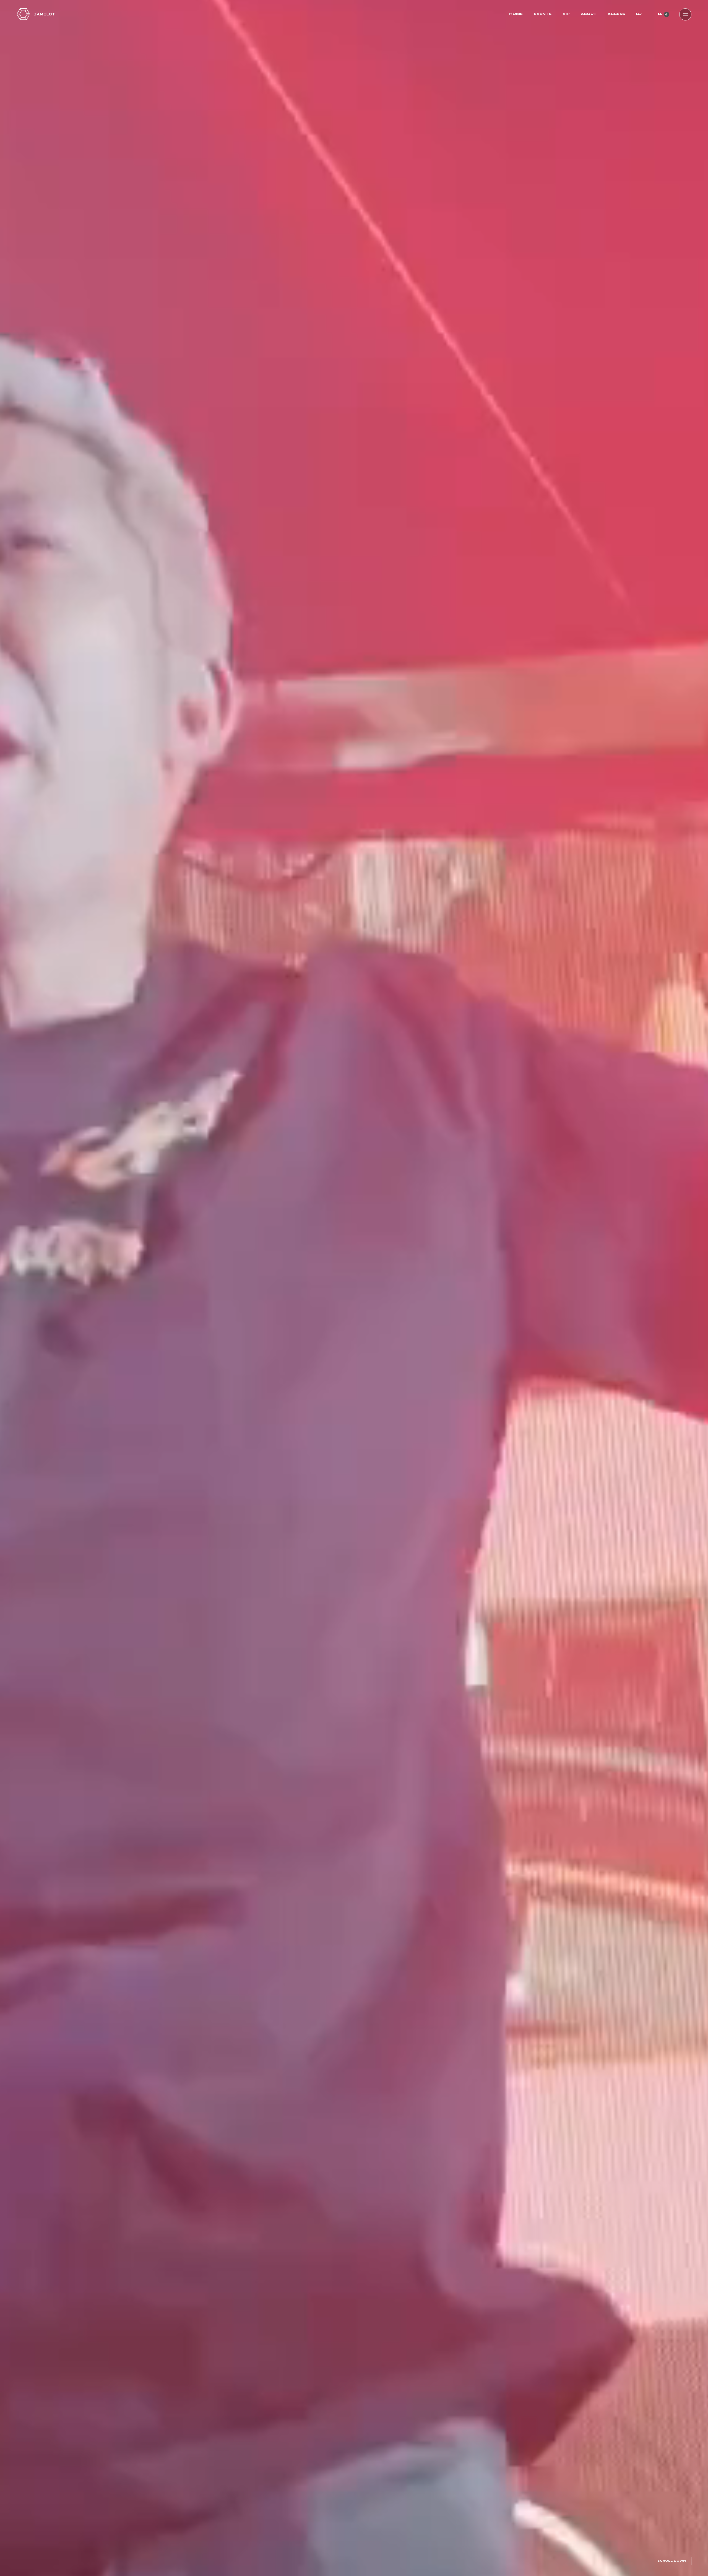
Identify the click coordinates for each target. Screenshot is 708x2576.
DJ (639, 14)
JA (659, 14)
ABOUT (589, 14)
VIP (566, 14)
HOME (516, 14)
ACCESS (616, 14)
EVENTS (543, 14)
